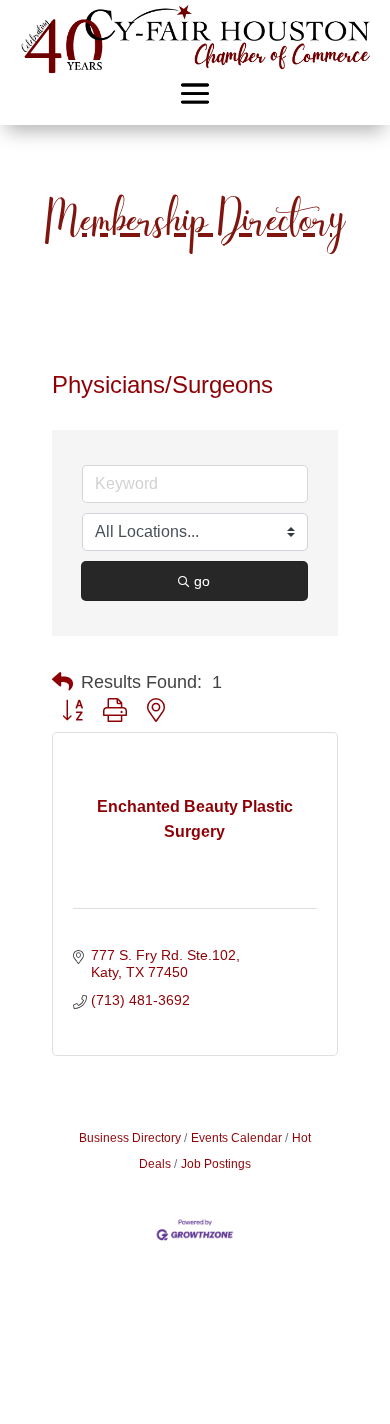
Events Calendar (236, 1138)
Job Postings (216, 1164)
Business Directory (130, 1138)
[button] (62, 682)
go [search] (202, 581)
